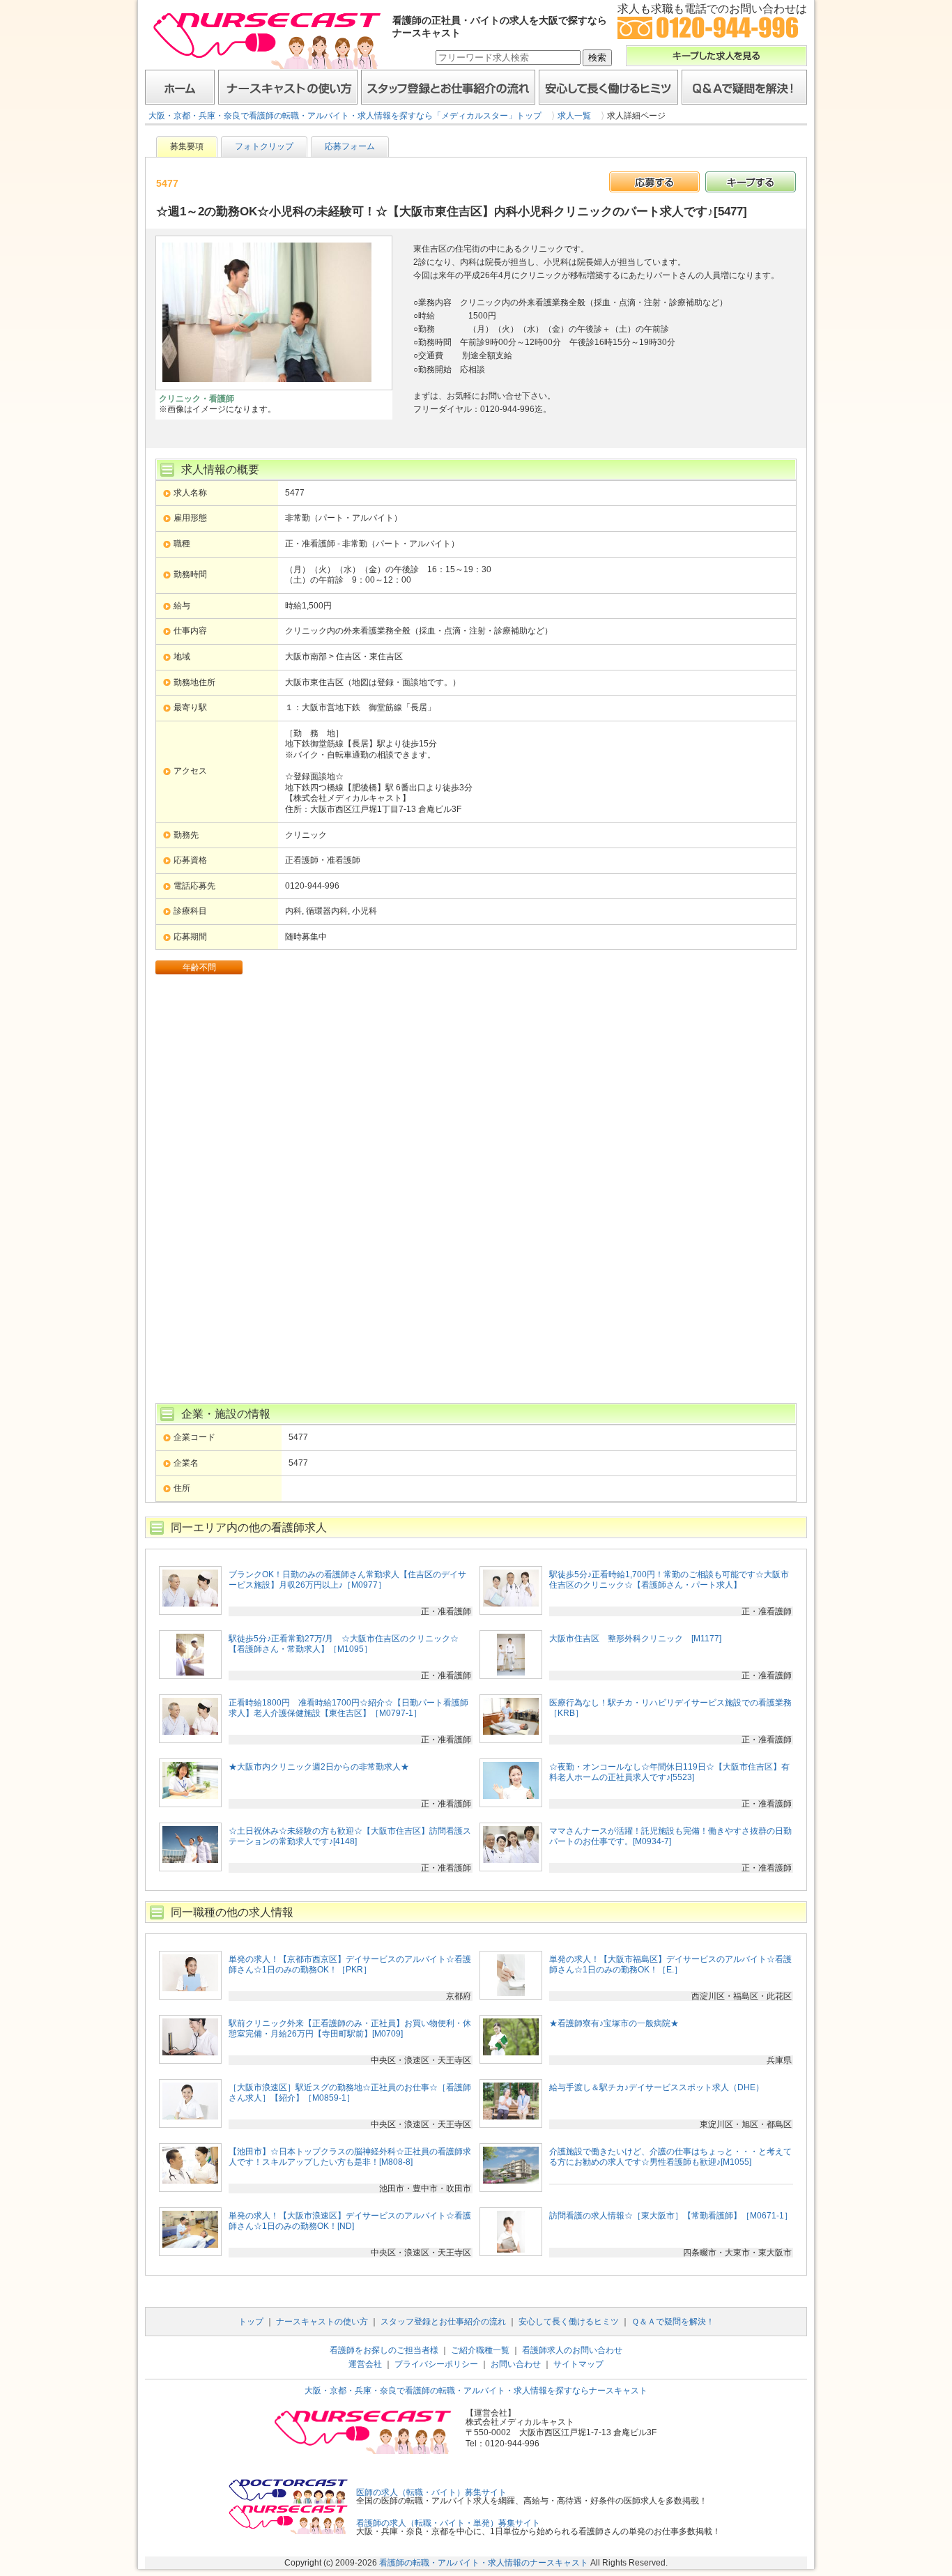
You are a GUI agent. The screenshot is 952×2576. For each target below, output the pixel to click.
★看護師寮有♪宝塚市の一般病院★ (614, 2023)
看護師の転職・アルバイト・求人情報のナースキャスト (484, 2563)
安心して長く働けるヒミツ (608, 87)
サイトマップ (578, 2364)
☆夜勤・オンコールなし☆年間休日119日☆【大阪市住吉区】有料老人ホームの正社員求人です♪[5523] (669, 1772)
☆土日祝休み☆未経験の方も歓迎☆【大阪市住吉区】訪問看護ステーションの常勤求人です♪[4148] (350, 1837)
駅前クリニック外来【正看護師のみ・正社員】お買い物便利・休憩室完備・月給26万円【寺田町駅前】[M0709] (350, 2029)
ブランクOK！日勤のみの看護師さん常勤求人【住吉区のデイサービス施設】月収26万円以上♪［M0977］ (347, 1580)
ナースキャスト (267, 40)
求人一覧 (574, 116)
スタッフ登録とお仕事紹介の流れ (448, 87)
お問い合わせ (516, 2364)
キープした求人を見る (716, 56)
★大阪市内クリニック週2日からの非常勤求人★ (319, 1767)
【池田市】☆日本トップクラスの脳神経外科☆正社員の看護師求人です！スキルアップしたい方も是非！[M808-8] (350, 2157)
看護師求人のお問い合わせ (572, 2350)
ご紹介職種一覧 (480, 2350)
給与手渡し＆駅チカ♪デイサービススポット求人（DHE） (657, 2087)
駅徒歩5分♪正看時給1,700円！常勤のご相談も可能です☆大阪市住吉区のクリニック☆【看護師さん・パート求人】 (669, 1580)
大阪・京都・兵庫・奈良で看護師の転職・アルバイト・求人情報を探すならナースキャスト (476, 2391)
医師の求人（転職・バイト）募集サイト (431, 2492)
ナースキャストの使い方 (288, 87)
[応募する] (654, 182)
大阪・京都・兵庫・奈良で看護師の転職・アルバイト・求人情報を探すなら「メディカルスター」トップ (345, 116)
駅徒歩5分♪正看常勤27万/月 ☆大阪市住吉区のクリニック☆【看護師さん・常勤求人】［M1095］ (344, 1644)
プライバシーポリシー (436, 2364)
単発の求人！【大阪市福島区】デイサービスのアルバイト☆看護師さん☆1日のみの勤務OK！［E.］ (670, 1965)
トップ (251, 2322)
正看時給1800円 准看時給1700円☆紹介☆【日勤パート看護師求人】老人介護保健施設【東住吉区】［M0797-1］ (348, 1708)
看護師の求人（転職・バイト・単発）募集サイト (448, 2523)
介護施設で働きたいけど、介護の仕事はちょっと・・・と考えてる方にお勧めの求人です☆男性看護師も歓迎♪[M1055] (670, 2157)
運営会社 (365, 2364)
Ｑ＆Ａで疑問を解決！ (744, 87)
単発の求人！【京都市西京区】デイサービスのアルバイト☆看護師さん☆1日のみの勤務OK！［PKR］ (350, 1965)
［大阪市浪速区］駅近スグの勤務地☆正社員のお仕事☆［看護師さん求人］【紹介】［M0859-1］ (350, 2093)
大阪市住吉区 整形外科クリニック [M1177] (635, 1639)
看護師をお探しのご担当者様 (384, 2350)
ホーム (180, 87)
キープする (751, 182)
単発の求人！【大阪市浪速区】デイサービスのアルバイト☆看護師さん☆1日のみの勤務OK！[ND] (350, 2221)
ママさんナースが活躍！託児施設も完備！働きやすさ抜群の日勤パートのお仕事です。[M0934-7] (670, 1837)
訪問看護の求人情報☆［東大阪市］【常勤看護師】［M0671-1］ (671, 2216)
